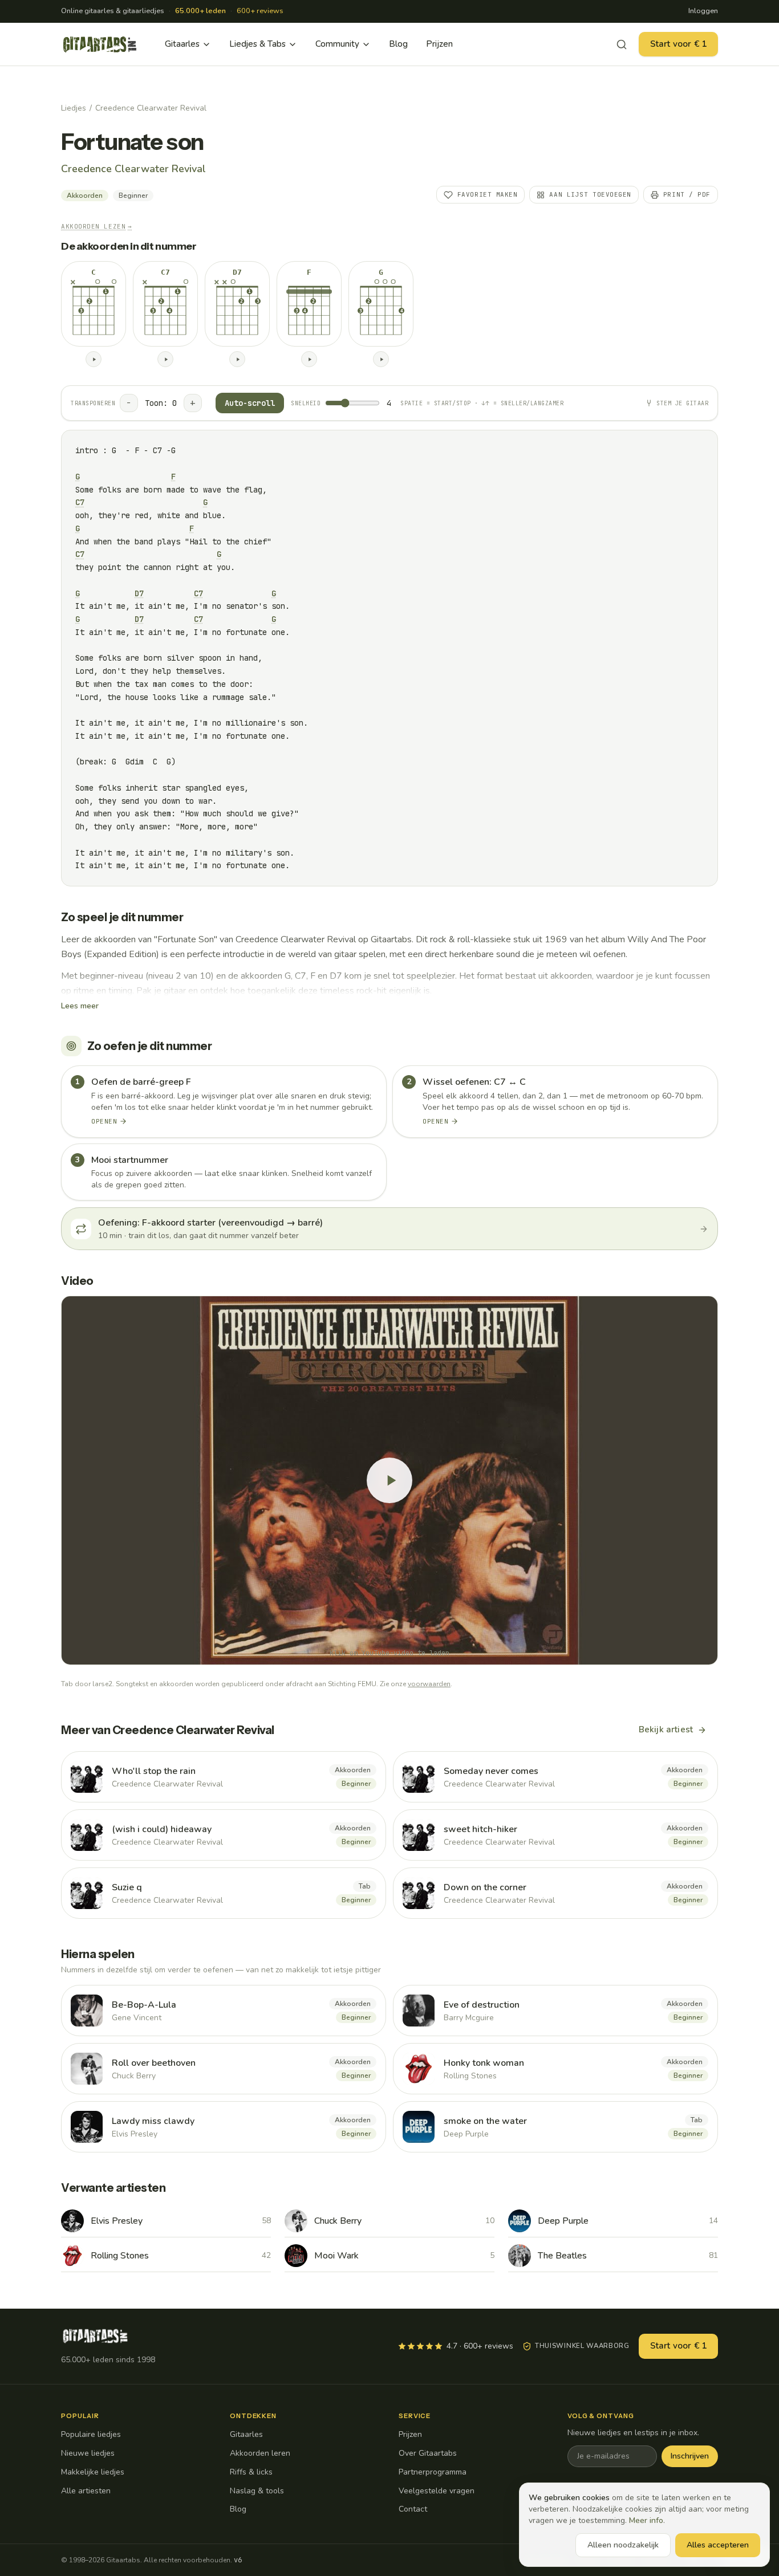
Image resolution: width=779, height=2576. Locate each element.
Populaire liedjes (91, 2434)
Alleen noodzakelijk (623, 2545)
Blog (398, 44)
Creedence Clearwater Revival (151, 108)
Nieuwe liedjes (88, 2453)
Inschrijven (690, 2456)
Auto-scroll (250, 403)
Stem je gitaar (682, 403)
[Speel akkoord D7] (237, 359)
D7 (139, 593)
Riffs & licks (251, 2472)
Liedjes (74, 108)
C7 (80, 502)
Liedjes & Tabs (257, 44)
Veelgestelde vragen (437, 2491)
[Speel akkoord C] (94, 359)
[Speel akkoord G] (381, 359)
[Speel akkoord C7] (165, 359)
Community (337, 44)
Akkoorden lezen (97, 226)
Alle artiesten (86, 2491)
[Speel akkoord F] (309, 359)
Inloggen (703, 11)
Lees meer (80, 1006)
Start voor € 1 (678, 44)
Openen (104, 1121)
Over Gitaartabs (428, 2453)
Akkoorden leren (260, 2453)
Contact (413, 2509)
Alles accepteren (718, 2545)
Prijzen (439, 44)
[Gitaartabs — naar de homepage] (100, 44)
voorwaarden (429, 1684)
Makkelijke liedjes (93, 2472)
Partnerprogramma (433, 2472)
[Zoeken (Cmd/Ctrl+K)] (622, 44)
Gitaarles (182, 44)
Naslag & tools (257, 2491)
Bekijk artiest (666, 1729)
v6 (238, 2560)
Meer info (646, 2520)
